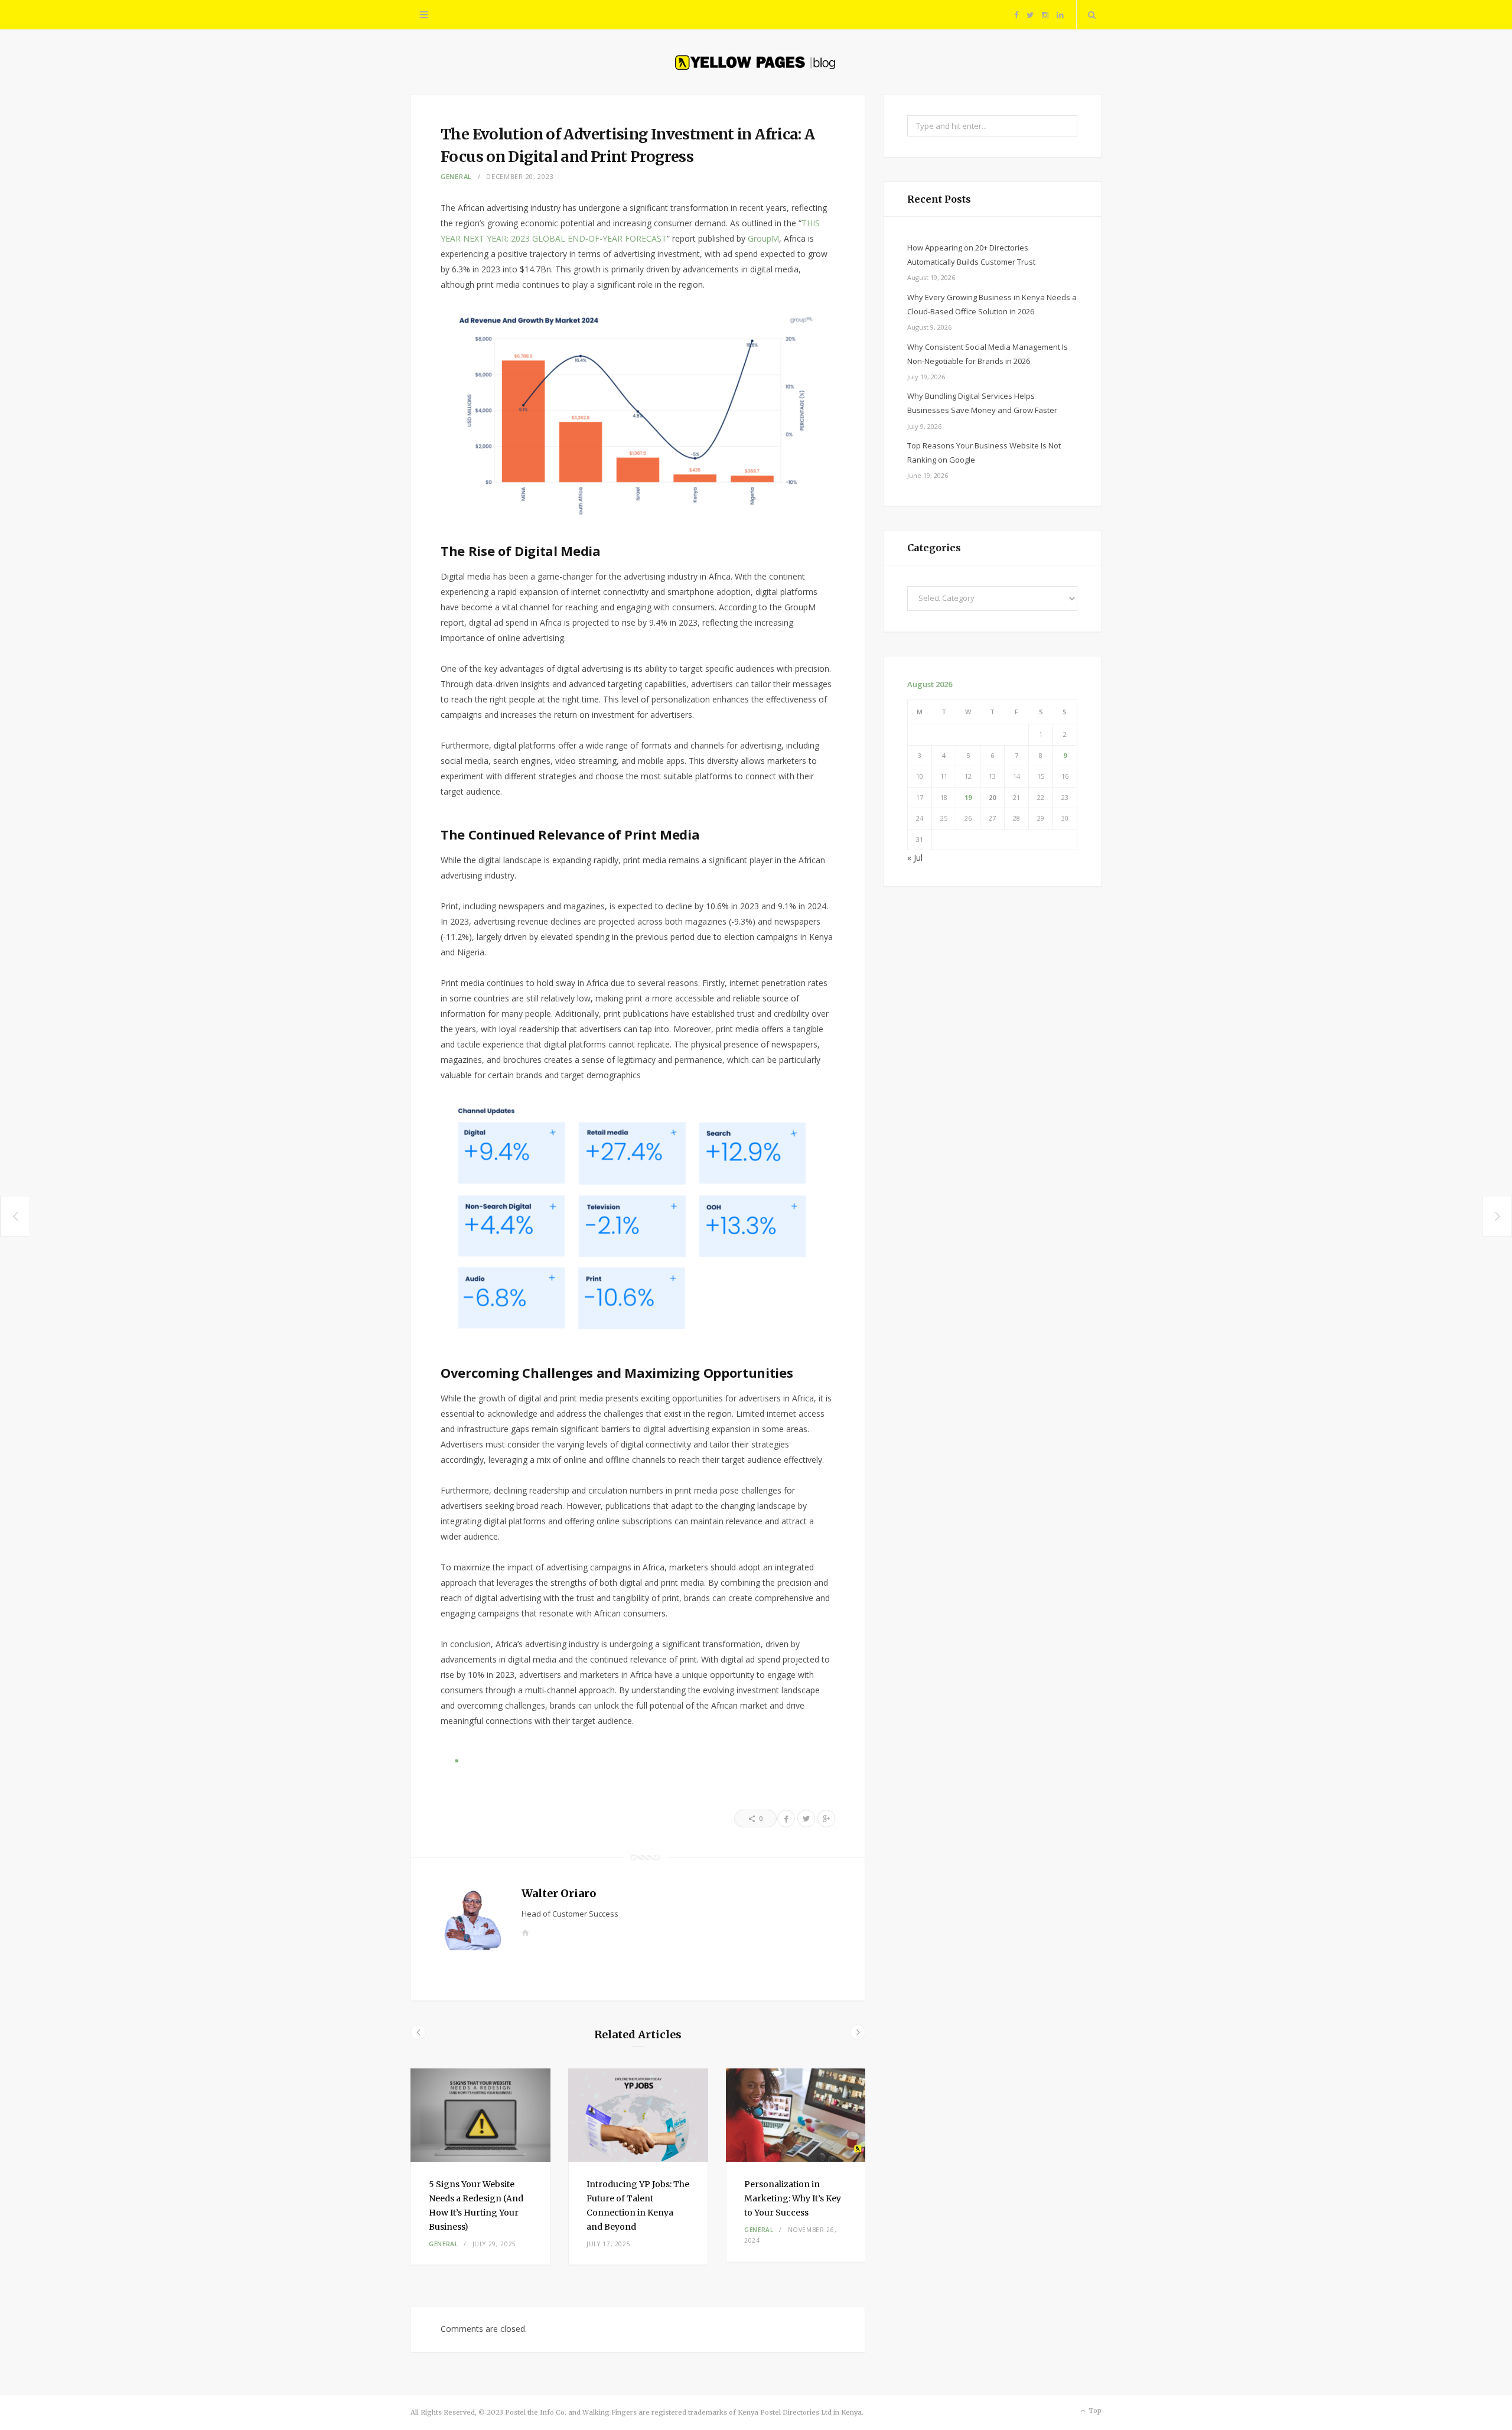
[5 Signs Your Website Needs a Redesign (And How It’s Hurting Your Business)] (480, 2115)
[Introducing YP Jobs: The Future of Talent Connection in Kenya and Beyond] (638, 2115)
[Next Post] (1498, 1216)
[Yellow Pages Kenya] (756, 60)
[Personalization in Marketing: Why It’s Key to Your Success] (796, 2115)
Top (1094, 2411)
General (456, 176)
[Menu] (424, 15)
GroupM (763, 238)
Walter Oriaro (559, 1893)
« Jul (915, 858)
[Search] (1089, 15)
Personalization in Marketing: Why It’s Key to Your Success (793, 2198)
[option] (480, 2167)
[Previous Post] (15, 1216)
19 (968, 797)
